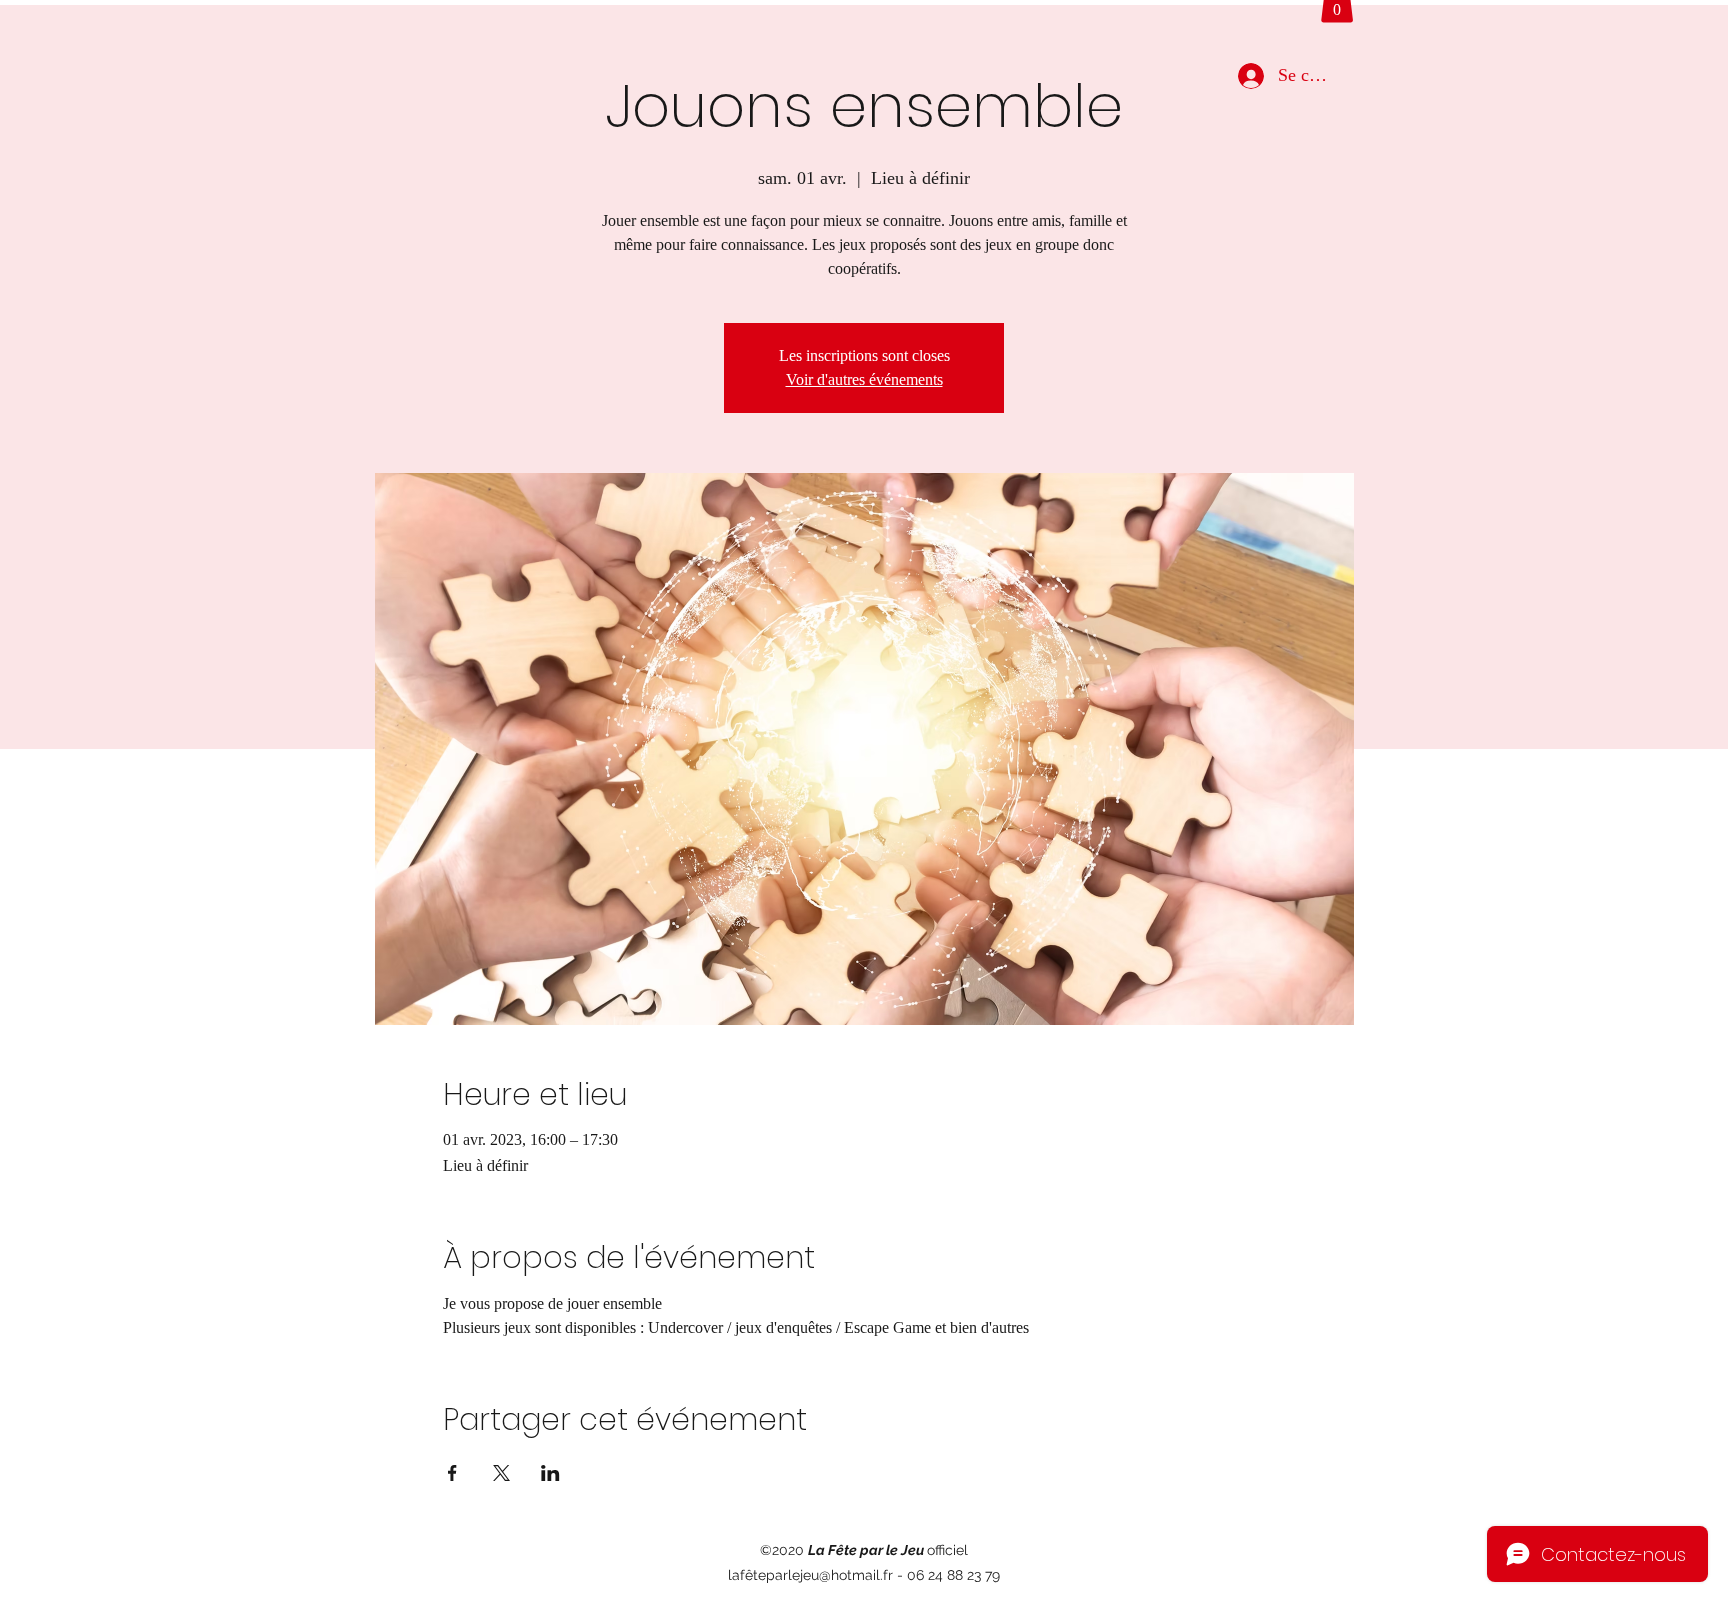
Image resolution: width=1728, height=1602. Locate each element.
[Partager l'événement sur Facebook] (452, 1473)
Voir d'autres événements (864, 379)
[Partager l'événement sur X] (501, 1473)
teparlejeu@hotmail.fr (823, 1575)
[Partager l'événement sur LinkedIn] (550, 1473)
